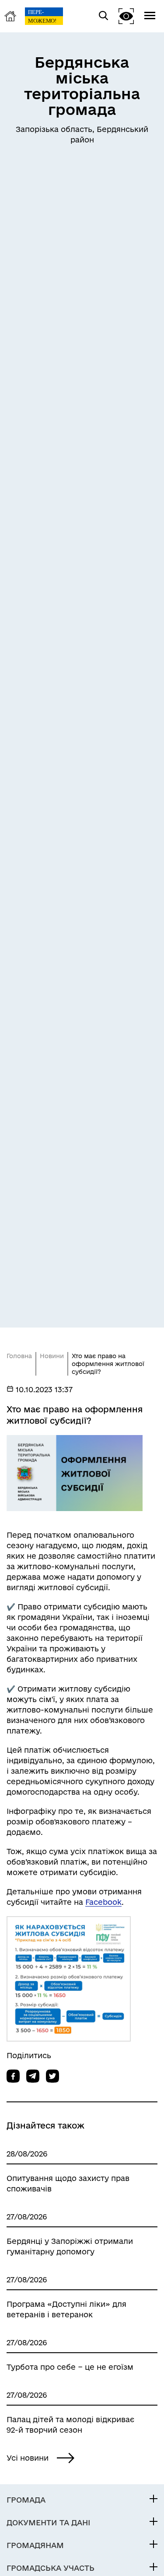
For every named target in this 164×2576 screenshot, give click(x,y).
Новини (52, 1356)
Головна (19, 1356)
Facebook (103, 1902)
